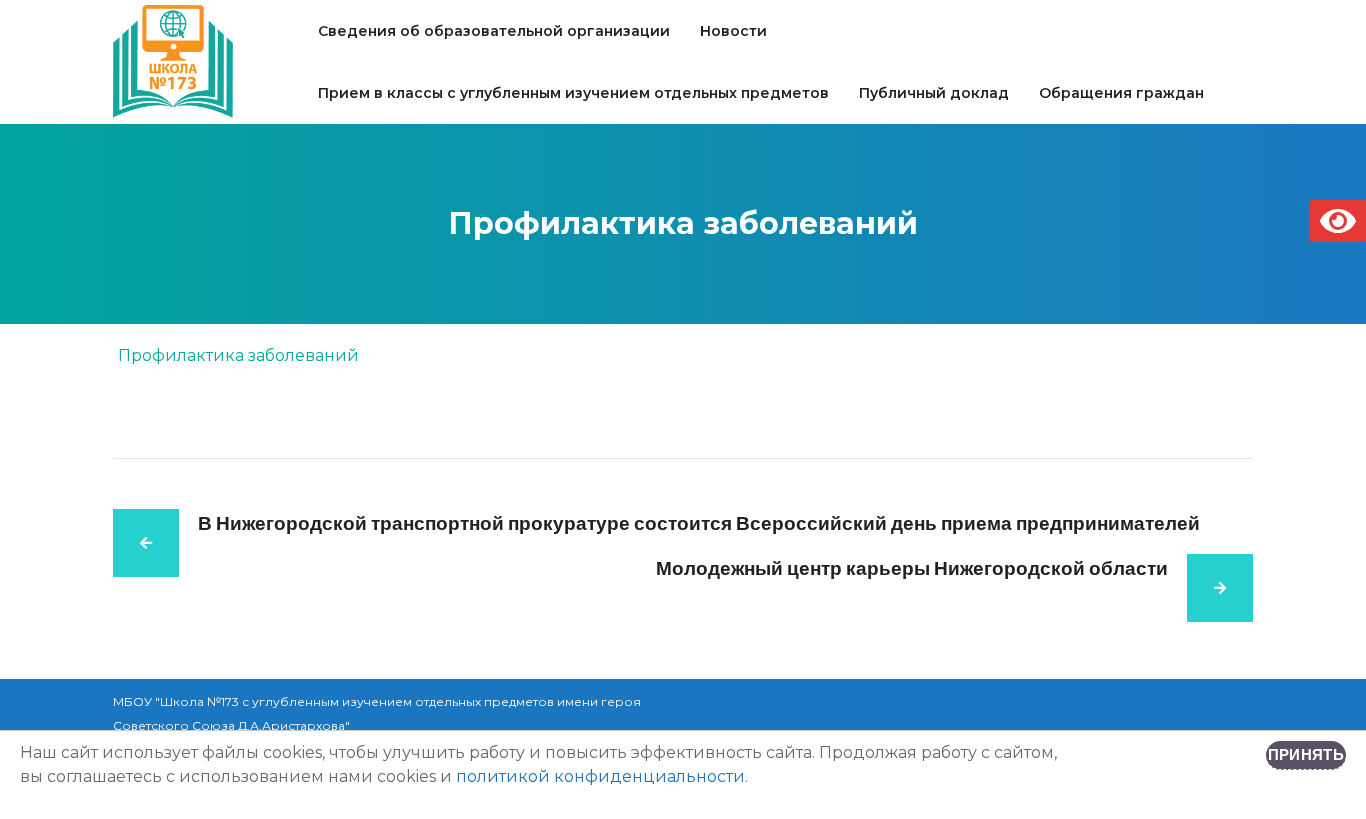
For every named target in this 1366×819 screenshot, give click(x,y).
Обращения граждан (1121, 93)
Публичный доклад (934, 93)
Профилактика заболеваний (238, 355)
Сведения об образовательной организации (494, 31)
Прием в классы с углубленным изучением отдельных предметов (573, 93)
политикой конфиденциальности (600, 776)
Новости (733, 31)
